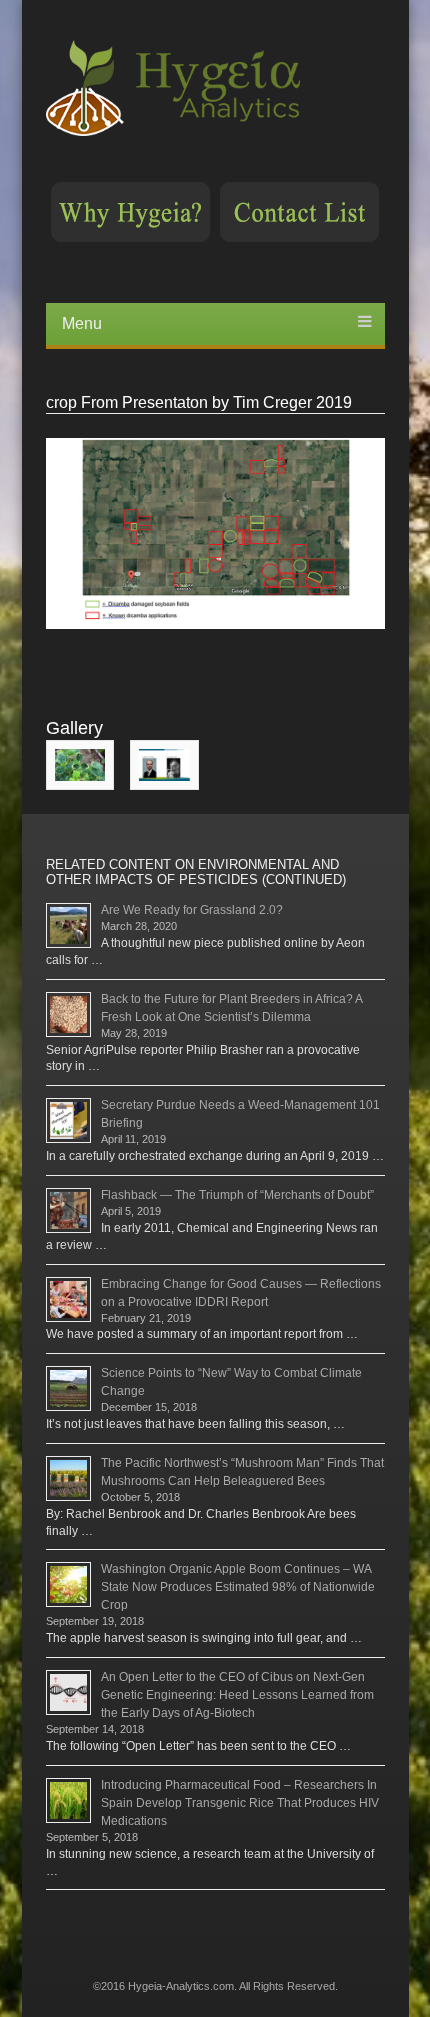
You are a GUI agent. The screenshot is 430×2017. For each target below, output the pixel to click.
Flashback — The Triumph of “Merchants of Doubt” (237, 1195)
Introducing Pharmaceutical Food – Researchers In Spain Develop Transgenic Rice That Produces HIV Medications (240, 1803)
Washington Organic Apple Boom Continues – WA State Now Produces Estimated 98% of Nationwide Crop (238, 1587)
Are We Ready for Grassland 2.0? (192, 910)
